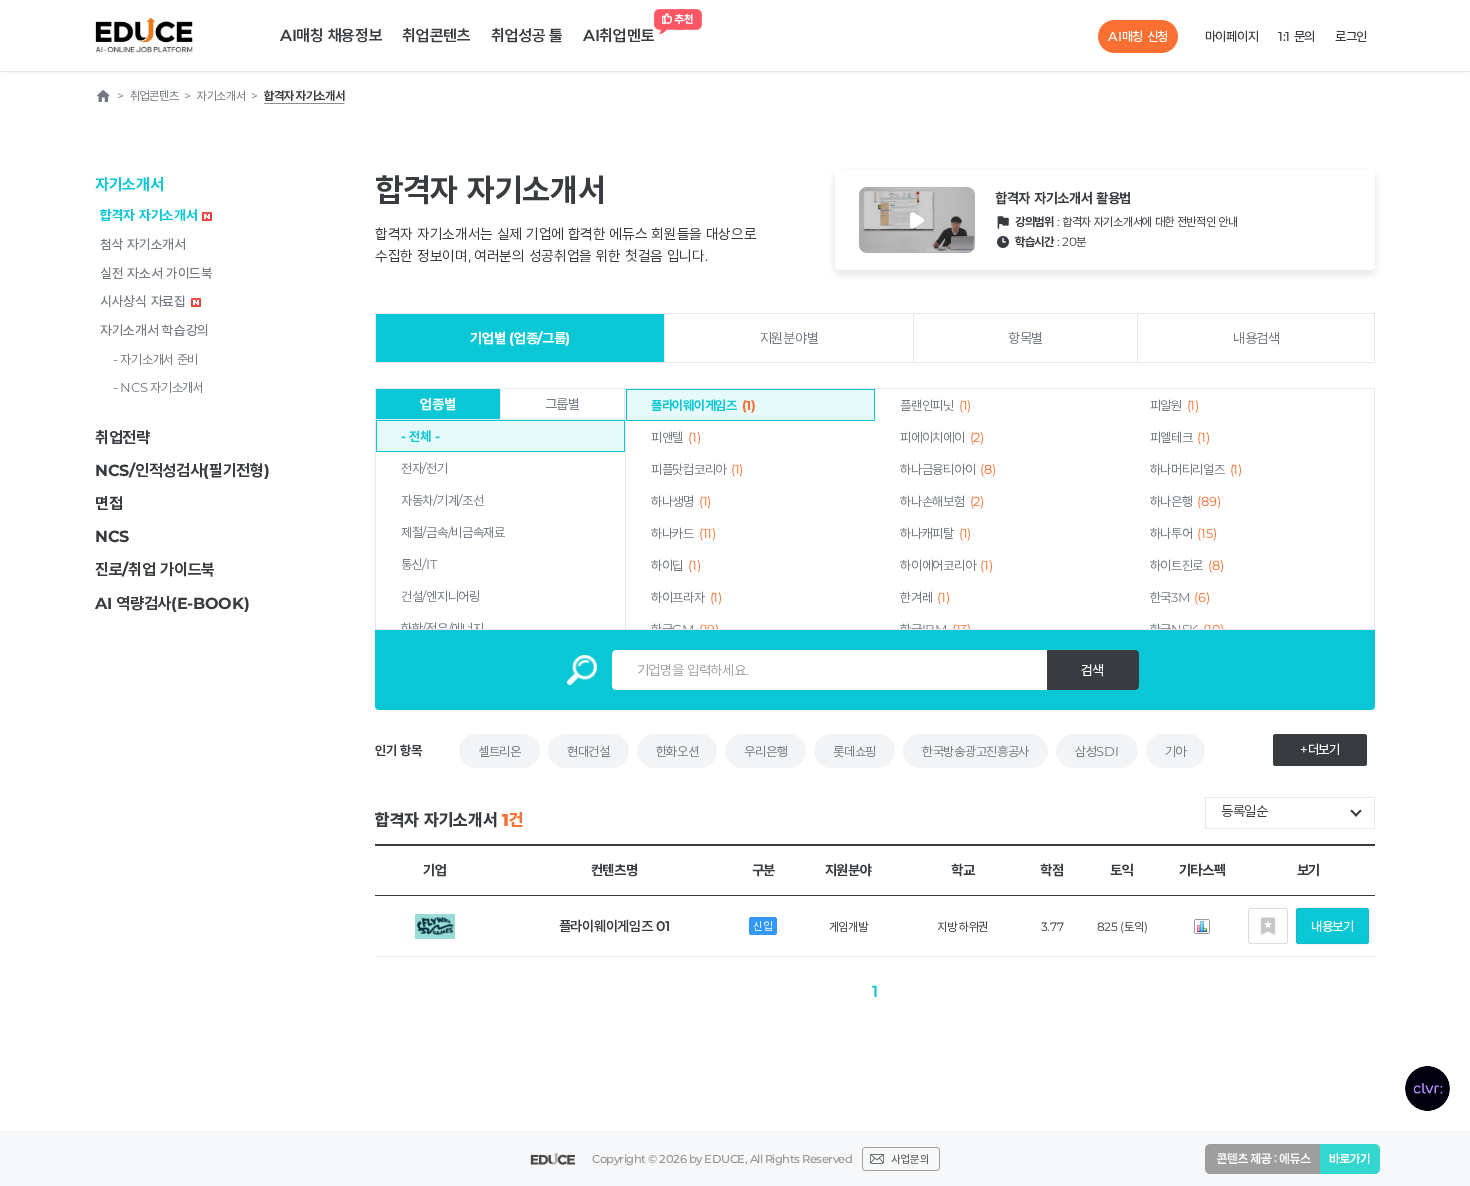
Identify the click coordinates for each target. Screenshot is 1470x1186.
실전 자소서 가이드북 (156, 273)
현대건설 (588, 751)
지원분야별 (789, 338)
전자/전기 (424, 468)
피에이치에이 (941, 437)
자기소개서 (129, 184)
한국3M (1180, 597)
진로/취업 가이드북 (155, 569)
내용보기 (1332, 926)
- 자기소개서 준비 (155, 359)
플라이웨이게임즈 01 (614, 926)
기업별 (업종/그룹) (520, 338)
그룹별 (562, 404)
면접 (108, 503)
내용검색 (1256, 338)
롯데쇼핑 (854, 751)
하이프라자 (686, 597)
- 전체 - (420, 436)
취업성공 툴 (527, 35)
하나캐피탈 (935, 533)
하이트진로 (1187, 565)
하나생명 (681, 501)
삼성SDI (1097, 751)
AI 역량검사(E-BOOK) (172, 603)
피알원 (1174, 405)
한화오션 (677, 751)
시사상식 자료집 (143, 301)
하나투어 (1183, 533)
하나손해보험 (941, 501)
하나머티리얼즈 (1196, 469)
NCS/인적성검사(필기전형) (182, 470)
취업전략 (122, 437)
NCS (112, 536)
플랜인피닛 (935, 405)
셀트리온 (499, 751)
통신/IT (419, 564)
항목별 (1025, 338)
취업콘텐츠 (436, 35)
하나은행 (1185, 501)
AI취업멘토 (618, 35)
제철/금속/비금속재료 (453, 532)
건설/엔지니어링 (440, 596)
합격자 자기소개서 (148, 215)
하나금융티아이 (947, 469)
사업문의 (910, 1159)
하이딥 (675, 565)
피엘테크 (1180, 437)
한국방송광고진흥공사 (975, 751)
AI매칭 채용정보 (331, 35)
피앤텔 (675, 437)
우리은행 (765, 751)
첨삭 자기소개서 (143, 244)
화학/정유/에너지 (442, 628)
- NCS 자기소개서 (158, 387)
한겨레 (924, 597)
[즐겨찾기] (1268, 926)
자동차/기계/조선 (442, 500)
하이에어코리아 (946, 565)
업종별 (437, 404)
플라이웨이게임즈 (703, 405)
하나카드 (683, 533)
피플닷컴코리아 (697, 469)
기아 (1175, 751)
